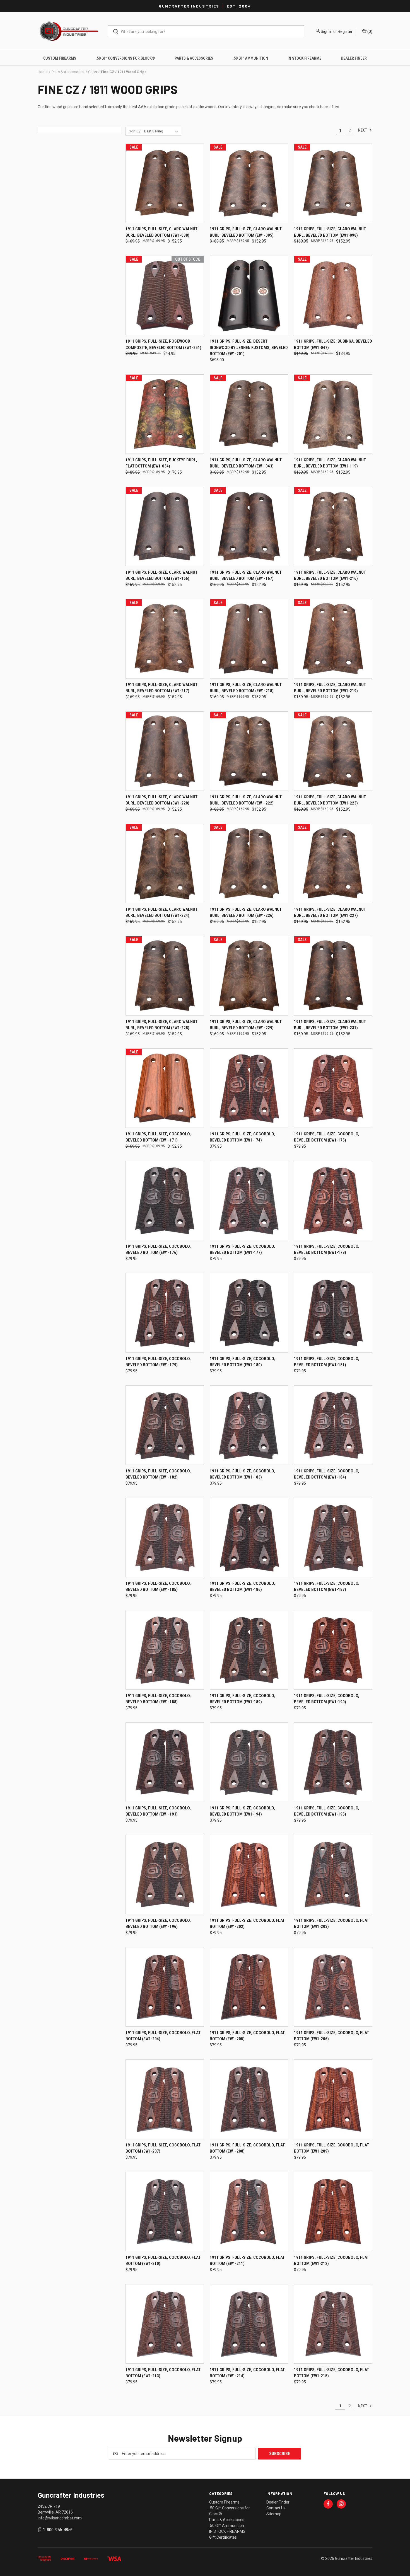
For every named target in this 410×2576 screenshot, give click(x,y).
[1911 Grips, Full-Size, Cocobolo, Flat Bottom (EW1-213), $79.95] (165, 2324)
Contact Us (276, 2508)
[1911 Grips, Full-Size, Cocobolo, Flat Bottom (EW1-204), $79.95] (165, 1987)
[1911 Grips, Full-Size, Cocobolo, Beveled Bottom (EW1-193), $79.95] (165, 1762)
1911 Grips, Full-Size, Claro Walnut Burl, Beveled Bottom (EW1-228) (161, 1025)
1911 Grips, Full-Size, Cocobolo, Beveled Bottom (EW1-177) (242, 1250)
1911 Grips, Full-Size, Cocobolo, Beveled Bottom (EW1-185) (158, 1587)
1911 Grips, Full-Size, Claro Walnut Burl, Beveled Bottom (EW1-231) (330, 1025)
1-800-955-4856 (58, 2530)
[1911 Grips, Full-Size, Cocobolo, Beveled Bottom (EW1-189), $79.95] (249, 1650)
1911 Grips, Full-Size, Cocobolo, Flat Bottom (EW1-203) (331, 1924)
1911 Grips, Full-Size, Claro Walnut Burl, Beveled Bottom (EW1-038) (161, 232)
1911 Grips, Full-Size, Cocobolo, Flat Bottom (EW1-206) (331, 2036)
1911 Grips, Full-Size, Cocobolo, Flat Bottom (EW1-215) (331, 2373)
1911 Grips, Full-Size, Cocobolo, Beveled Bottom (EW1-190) (327, 1699)
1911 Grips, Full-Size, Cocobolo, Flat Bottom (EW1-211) (247, 2261)
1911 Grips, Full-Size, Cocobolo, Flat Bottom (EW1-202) (247, 1924)
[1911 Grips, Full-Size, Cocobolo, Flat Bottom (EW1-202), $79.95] (249, 1875)
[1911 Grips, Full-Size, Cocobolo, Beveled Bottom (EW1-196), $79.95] (165, 1875)
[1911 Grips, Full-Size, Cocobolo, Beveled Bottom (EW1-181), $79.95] (333, 1313)
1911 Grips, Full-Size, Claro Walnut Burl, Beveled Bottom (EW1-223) (330, 800)
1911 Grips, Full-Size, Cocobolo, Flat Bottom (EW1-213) (163, 2373)
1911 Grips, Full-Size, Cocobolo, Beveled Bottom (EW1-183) (242, 1474)
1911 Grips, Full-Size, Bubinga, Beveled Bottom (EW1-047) (333, 344)
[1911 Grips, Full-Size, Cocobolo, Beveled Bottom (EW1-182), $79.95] (165, 1425)
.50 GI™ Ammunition (250, 58)
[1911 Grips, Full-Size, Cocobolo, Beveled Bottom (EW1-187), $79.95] (333, 1537)
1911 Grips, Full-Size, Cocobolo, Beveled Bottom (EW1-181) (327, 1362)
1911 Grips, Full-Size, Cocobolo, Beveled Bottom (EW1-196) (158, 1924)
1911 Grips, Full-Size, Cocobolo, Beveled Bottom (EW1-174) (242, 1137)
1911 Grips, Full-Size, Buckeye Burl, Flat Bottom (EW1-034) (161, 463)
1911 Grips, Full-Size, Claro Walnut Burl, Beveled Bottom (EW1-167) (246, 575)
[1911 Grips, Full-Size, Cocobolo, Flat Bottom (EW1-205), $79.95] (249, 1987)
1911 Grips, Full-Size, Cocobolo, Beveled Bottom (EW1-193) (158, 1811)
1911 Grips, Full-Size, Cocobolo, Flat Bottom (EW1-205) (247, 2036)
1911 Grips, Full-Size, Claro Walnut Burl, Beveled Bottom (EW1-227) (330, 913)
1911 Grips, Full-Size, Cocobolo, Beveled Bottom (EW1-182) (158, 1474)
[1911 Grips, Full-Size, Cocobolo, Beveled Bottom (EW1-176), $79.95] (165, 1200)
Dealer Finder (354, 58)
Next (363, 130)
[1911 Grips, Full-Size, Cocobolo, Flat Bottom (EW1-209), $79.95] (333, 2099)
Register (345, 31)
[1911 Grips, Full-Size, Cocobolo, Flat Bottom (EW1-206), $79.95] (333, 1987)
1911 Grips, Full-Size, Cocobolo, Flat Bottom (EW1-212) (331, 2261)
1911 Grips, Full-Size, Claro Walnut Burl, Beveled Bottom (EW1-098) (330, 232)
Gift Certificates (223, 2537)
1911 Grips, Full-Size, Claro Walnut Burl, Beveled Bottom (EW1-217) (161, 688)
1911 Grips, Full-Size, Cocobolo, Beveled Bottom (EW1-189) (242, 1699)
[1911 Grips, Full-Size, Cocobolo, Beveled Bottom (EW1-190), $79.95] (333, 1650)
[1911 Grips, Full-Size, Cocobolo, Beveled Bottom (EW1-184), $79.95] (333, 1425)
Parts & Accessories (194, 58)
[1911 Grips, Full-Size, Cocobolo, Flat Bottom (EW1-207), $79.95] (165, 2099)
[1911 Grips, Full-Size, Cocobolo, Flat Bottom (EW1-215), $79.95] (333, 2324)
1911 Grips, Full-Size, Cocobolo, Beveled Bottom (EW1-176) (158, 1250)
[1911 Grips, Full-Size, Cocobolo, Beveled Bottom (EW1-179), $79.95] (165, 1313)
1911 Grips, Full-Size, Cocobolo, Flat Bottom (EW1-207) (163, 2148)
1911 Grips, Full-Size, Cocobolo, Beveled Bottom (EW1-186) (242, 1587)
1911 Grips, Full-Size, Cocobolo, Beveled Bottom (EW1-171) (158, 1137)
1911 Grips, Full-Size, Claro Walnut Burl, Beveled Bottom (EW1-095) (246, 232)
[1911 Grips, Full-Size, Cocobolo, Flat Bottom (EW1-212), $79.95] (333, 2212)
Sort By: (135, 131)
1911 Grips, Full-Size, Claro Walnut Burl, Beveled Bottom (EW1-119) (330, 463)
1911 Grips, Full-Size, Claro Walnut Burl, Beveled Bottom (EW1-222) (246, 800)
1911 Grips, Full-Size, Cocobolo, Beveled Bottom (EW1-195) (327, 1811)
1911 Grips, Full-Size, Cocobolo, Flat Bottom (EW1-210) (163, 2261)
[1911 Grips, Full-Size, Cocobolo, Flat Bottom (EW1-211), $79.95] (249, 2212)
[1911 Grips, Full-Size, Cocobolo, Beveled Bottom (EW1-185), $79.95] (165, 1537)
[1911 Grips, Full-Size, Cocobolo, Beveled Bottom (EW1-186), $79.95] (249, 1537)
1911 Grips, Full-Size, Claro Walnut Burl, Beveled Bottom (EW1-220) (161, 800)
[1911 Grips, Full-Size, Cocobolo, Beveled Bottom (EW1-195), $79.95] (333, 1762)
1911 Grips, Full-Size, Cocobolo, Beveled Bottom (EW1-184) (327, 1474)
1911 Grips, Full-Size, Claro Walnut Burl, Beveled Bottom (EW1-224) (161, 913)
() (369, 31)
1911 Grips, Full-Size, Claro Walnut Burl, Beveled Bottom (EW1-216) (330, 575)
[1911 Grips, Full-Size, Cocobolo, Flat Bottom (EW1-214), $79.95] (249, 2324)
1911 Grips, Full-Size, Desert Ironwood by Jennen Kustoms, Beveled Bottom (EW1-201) (249, 347)
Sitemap (274, 2514)
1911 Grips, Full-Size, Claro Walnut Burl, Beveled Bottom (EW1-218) (246, 688)
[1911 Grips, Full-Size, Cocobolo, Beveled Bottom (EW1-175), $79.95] (333, 1088)
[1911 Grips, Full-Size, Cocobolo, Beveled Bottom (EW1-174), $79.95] (249, 1088)
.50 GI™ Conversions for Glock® (125, 58)
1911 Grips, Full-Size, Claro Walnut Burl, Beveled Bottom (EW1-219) (330, 688)
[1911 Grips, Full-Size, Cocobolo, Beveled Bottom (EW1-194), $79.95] (249, 1762)
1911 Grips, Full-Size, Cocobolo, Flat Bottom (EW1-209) (331, 2148)
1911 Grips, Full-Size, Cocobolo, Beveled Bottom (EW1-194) (242, 1811)
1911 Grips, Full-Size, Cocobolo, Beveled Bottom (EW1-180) (242, 1362)
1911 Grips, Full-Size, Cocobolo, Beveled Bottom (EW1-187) (327, 1587)
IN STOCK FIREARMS (305, 58)
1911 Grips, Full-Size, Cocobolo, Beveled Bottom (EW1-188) (158, 1699)
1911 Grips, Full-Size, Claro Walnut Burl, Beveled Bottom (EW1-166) (161, 575)
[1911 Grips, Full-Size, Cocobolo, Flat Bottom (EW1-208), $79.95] (249, 2099)
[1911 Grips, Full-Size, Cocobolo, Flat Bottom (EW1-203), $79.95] (333, 1875)
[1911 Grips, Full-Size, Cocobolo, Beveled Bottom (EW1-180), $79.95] (249, 1313)
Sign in (327, 31)
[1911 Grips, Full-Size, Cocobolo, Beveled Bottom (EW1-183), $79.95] (249, 1425)
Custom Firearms (60, 58)
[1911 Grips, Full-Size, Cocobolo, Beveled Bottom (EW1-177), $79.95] (249, 1200)
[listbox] (162, 131)
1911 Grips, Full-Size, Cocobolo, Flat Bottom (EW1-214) (247, 2373)
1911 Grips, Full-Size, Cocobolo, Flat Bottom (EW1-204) (163, 2036)
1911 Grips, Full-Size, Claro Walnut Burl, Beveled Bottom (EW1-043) (246, 463)
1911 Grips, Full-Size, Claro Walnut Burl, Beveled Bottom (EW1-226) (246, 913)
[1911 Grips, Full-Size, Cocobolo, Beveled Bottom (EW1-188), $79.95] (165, 1650)
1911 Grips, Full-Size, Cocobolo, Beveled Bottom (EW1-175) (327, 1137)
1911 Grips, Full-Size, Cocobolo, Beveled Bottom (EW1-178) (327, 1250)
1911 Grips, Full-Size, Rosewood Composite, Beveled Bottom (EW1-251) (163, 344)
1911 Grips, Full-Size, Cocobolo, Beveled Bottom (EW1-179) (158, 1362)
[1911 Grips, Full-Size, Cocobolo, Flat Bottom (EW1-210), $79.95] (165, 2212)
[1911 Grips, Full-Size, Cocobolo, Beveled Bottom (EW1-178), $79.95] (333, 1200)
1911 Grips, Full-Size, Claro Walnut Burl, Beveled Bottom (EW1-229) (246, 1025)
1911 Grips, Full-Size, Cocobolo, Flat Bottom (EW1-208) (247, 2148)
